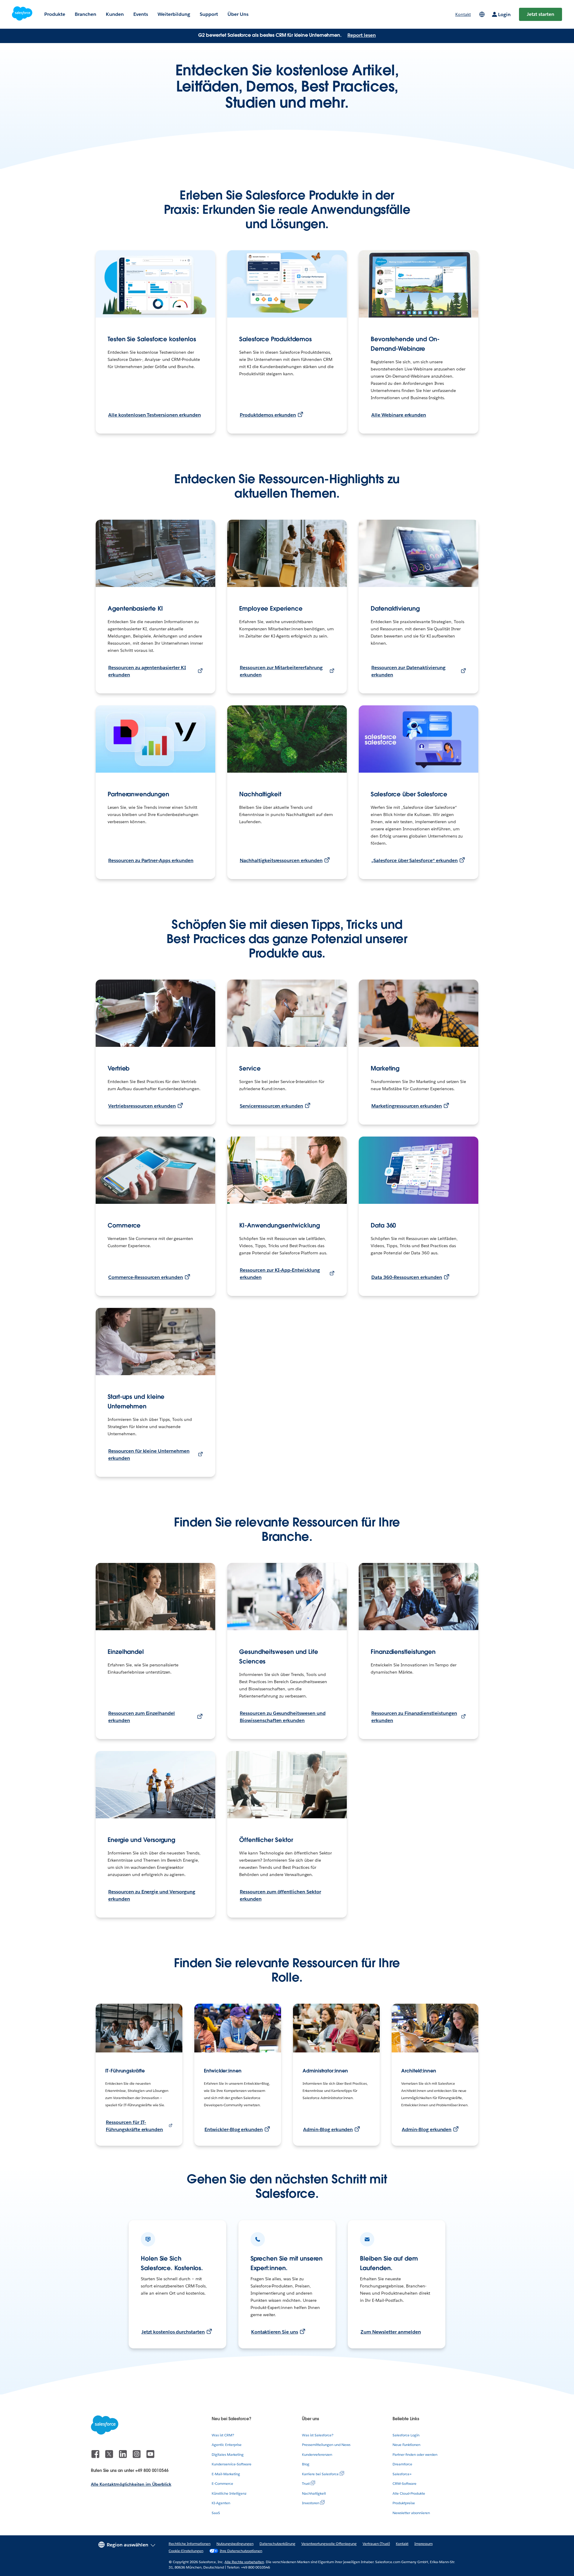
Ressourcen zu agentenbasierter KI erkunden (147, 671)
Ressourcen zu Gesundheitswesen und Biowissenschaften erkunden (283, 1717)
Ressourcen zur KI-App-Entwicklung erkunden (280, 1274)
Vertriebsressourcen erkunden (142, 1106)
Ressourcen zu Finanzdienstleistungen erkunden (414, 1717)
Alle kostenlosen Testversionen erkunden (155, 415)
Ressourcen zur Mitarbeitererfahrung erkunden (281, 671)
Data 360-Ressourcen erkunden (407, 1277)
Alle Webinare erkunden (399, 415)
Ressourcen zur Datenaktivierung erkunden (408, 671)
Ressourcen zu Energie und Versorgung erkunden (152, 1895)
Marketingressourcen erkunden (407, 1106)
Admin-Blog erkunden (328, 2129)
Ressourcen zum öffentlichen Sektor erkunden (280, 1895)
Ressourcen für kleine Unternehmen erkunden (149, 1455)
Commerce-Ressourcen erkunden (146, 1277)
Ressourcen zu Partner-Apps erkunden (151, 860)
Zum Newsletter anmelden (391, 2332)
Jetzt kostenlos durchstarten (173, 2332)
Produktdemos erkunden (268, 415)
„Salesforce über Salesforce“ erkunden (415, 860)
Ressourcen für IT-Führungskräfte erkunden (134, 2126)
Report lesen (362, 35)
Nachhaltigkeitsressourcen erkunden (281, 860)
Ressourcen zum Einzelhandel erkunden (142, 1717)
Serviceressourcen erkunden (271, 1106)
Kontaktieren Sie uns (275, 2332)
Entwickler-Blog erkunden (234, 2129)
